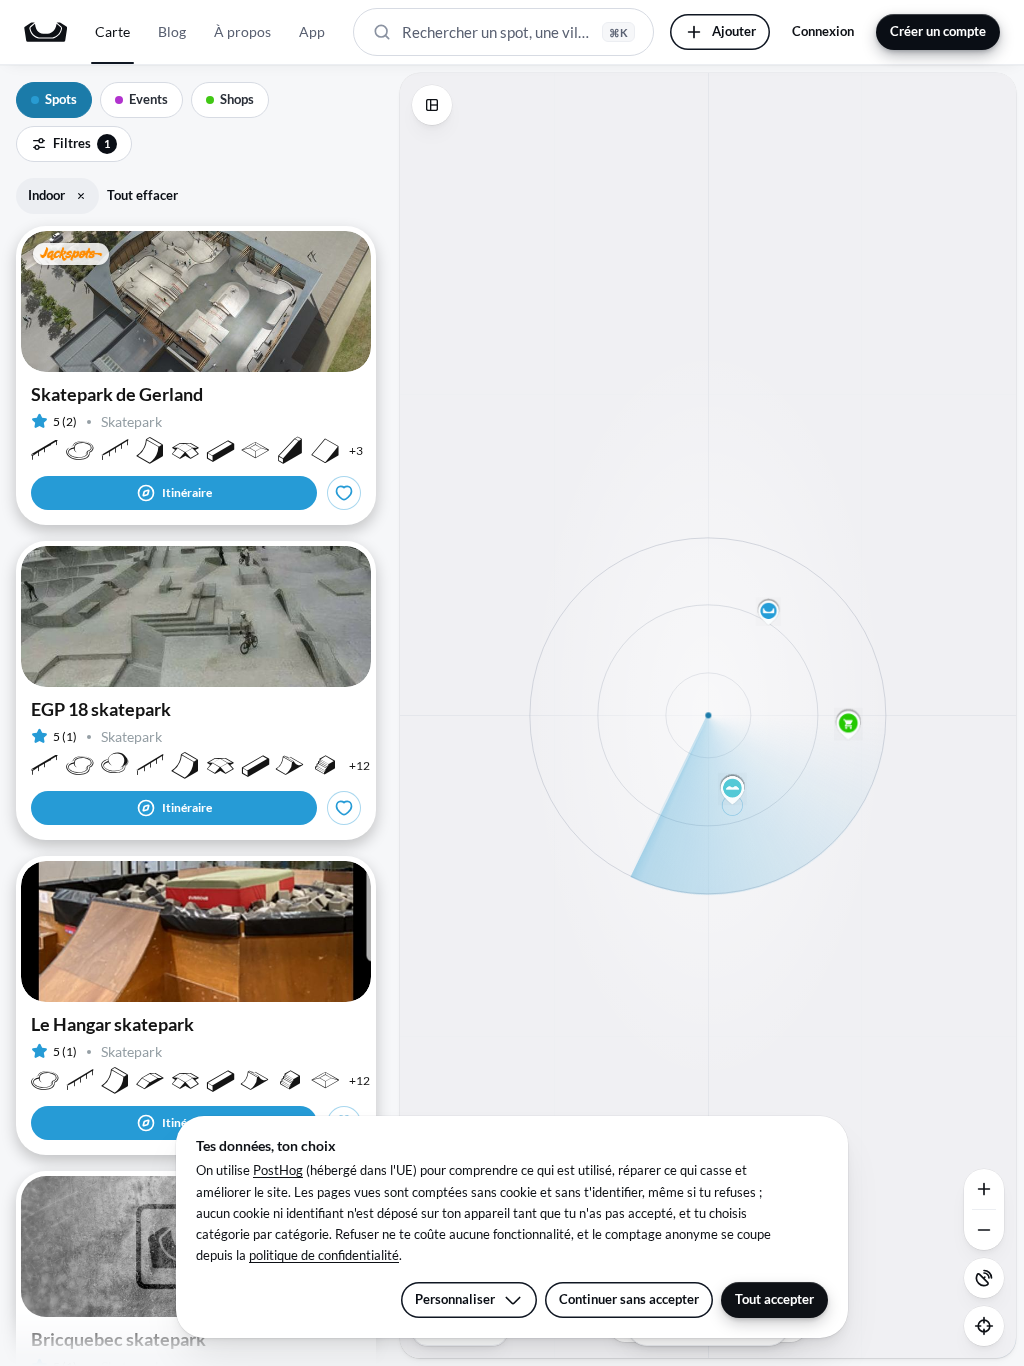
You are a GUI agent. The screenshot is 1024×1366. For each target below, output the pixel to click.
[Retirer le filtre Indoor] (81, 196)
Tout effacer (142, 195)
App (312, 31)
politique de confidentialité (324, 1255)
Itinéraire (187, 492)
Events (148, 99)
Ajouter (734, 31)
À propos (242, 31)
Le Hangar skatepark (112, 1024)
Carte (112, 31)
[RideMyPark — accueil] (45, 32)
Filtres (81, 143)
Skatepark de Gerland (117, 394)
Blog (172, 31)
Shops (237, 99)
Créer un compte (938, 31)
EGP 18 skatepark (101, 709)
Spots (61, 99)
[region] (708, 715)
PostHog (278, 1170)
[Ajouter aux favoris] (344, 493)
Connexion (823, 31)
